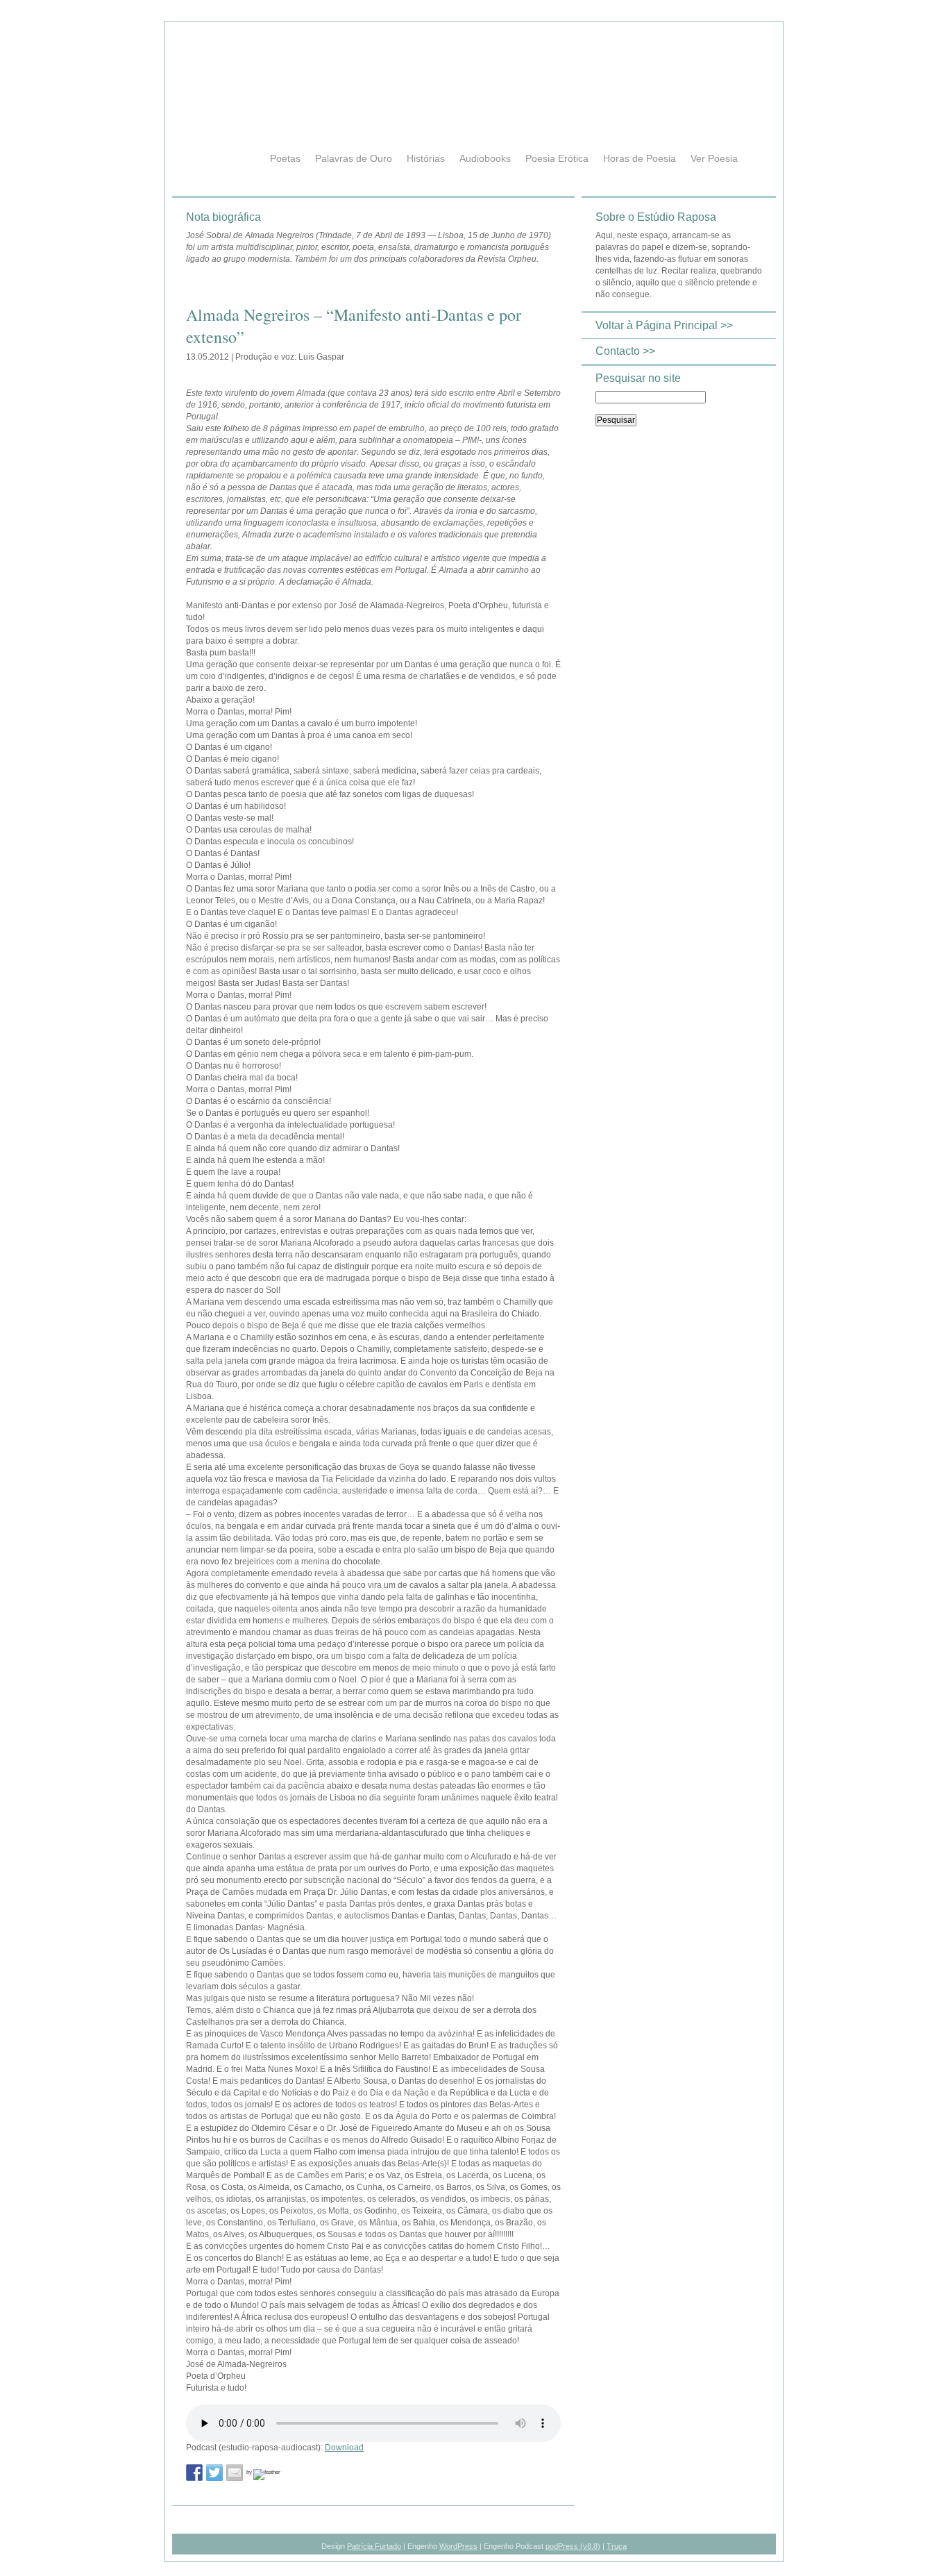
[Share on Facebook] (194, 2473)
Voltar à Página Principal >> (664, 325)
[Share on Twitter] (214, 2473)
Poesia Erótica (557, 158)
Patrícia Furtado (374, 2546)
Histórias (426, 158)
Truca (617, 2546)
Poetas (285, 158)
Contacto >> (625, 351)
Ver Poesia (714, 158)
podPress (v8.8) (573, 2546)
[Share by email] (235, 2473)
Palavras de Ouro (354, 158)
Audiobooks (485, 158)
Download (344, 2448)
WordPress (458, 2546)
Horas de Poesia (640, 158)
